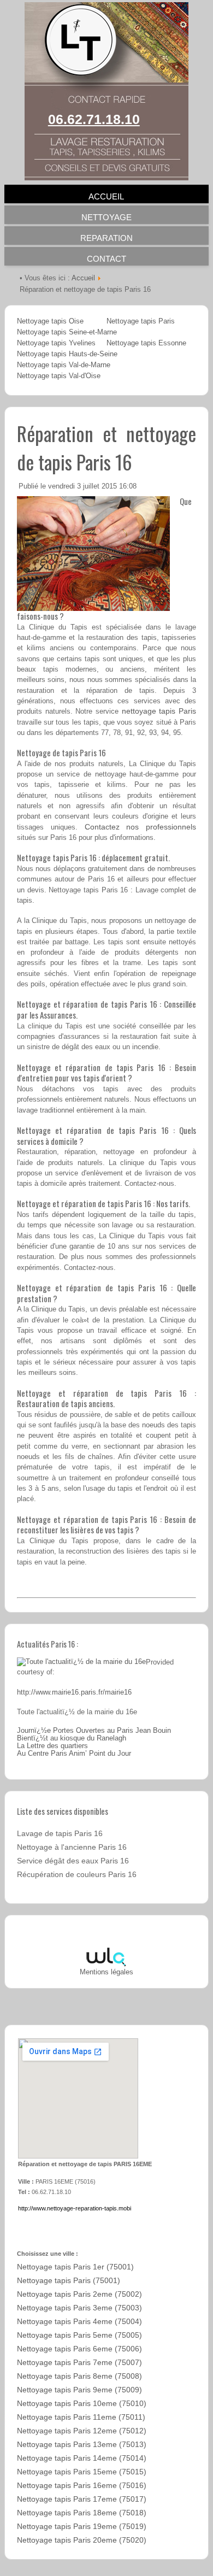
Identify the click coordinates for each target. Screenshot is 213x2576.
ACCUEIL (106, 196)
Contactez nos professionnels (141, 827)
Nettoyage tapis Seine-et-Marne (67, 332)
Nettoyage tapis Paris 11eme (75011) (81, 2417)
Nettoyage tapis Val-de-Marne (64, 365)
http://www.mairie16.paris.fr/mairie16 (74, 1692)
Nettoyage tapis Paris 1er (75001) (75, 2267)
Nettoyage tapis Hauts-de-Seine (67, 354)
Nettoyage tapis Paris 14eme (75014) (82, 2458)
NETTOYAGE (106, 217)
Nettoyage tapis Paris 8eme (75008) (79, 2376)
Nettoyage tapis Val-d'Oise (59, 376)
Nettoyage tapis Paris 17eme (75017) (82, 2499)
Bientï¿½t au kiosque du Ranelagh (72, 1738)
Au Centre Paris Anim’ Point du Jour (74, 1754)
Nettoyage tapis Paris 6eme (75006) (79, 2349)
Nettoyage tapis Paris (141, 321)
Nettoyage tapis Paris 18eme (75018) (82, 2513)
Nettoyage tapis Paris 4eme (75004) (79, 2322)
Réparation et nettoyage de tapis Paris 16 (106, 448)
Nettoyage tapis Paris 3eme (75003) (79, 2308)
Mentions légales (106, 1972)
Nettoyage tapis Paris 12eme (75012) (82, 2431)
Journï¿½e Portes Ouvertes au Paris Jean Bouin (94, 1731)
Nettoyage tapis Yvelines (56, 343)
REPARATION (106, 238)
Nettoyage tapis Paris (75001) (69, 2281)
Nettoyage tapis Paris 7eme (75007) (79, 2363)
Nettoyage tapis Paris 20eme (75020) (82, 2540)
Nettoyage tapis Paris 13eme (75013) (82, 2445)
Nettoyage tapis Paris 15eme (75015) (82, 2472)
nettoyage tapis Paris (159, 711)
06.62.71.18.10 (94, 119)
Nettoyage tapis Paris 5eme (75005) (79, 2335)
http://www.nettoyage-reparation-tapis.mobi (75, 2208)
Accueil (83, 278)
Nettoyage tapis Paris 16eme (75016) (82, 2486)
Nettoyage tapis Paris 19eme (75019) (82, 2527)
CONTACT (106, 259)
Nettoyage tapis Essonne (146, 343)
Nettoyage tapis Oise (50, 321)
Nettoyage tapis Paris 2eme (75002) (79, 2294)
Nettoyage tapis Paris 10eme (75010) (82, 2404)
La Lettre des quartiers (52, 1746)
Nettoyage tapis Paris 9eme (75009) (79, 2390)
